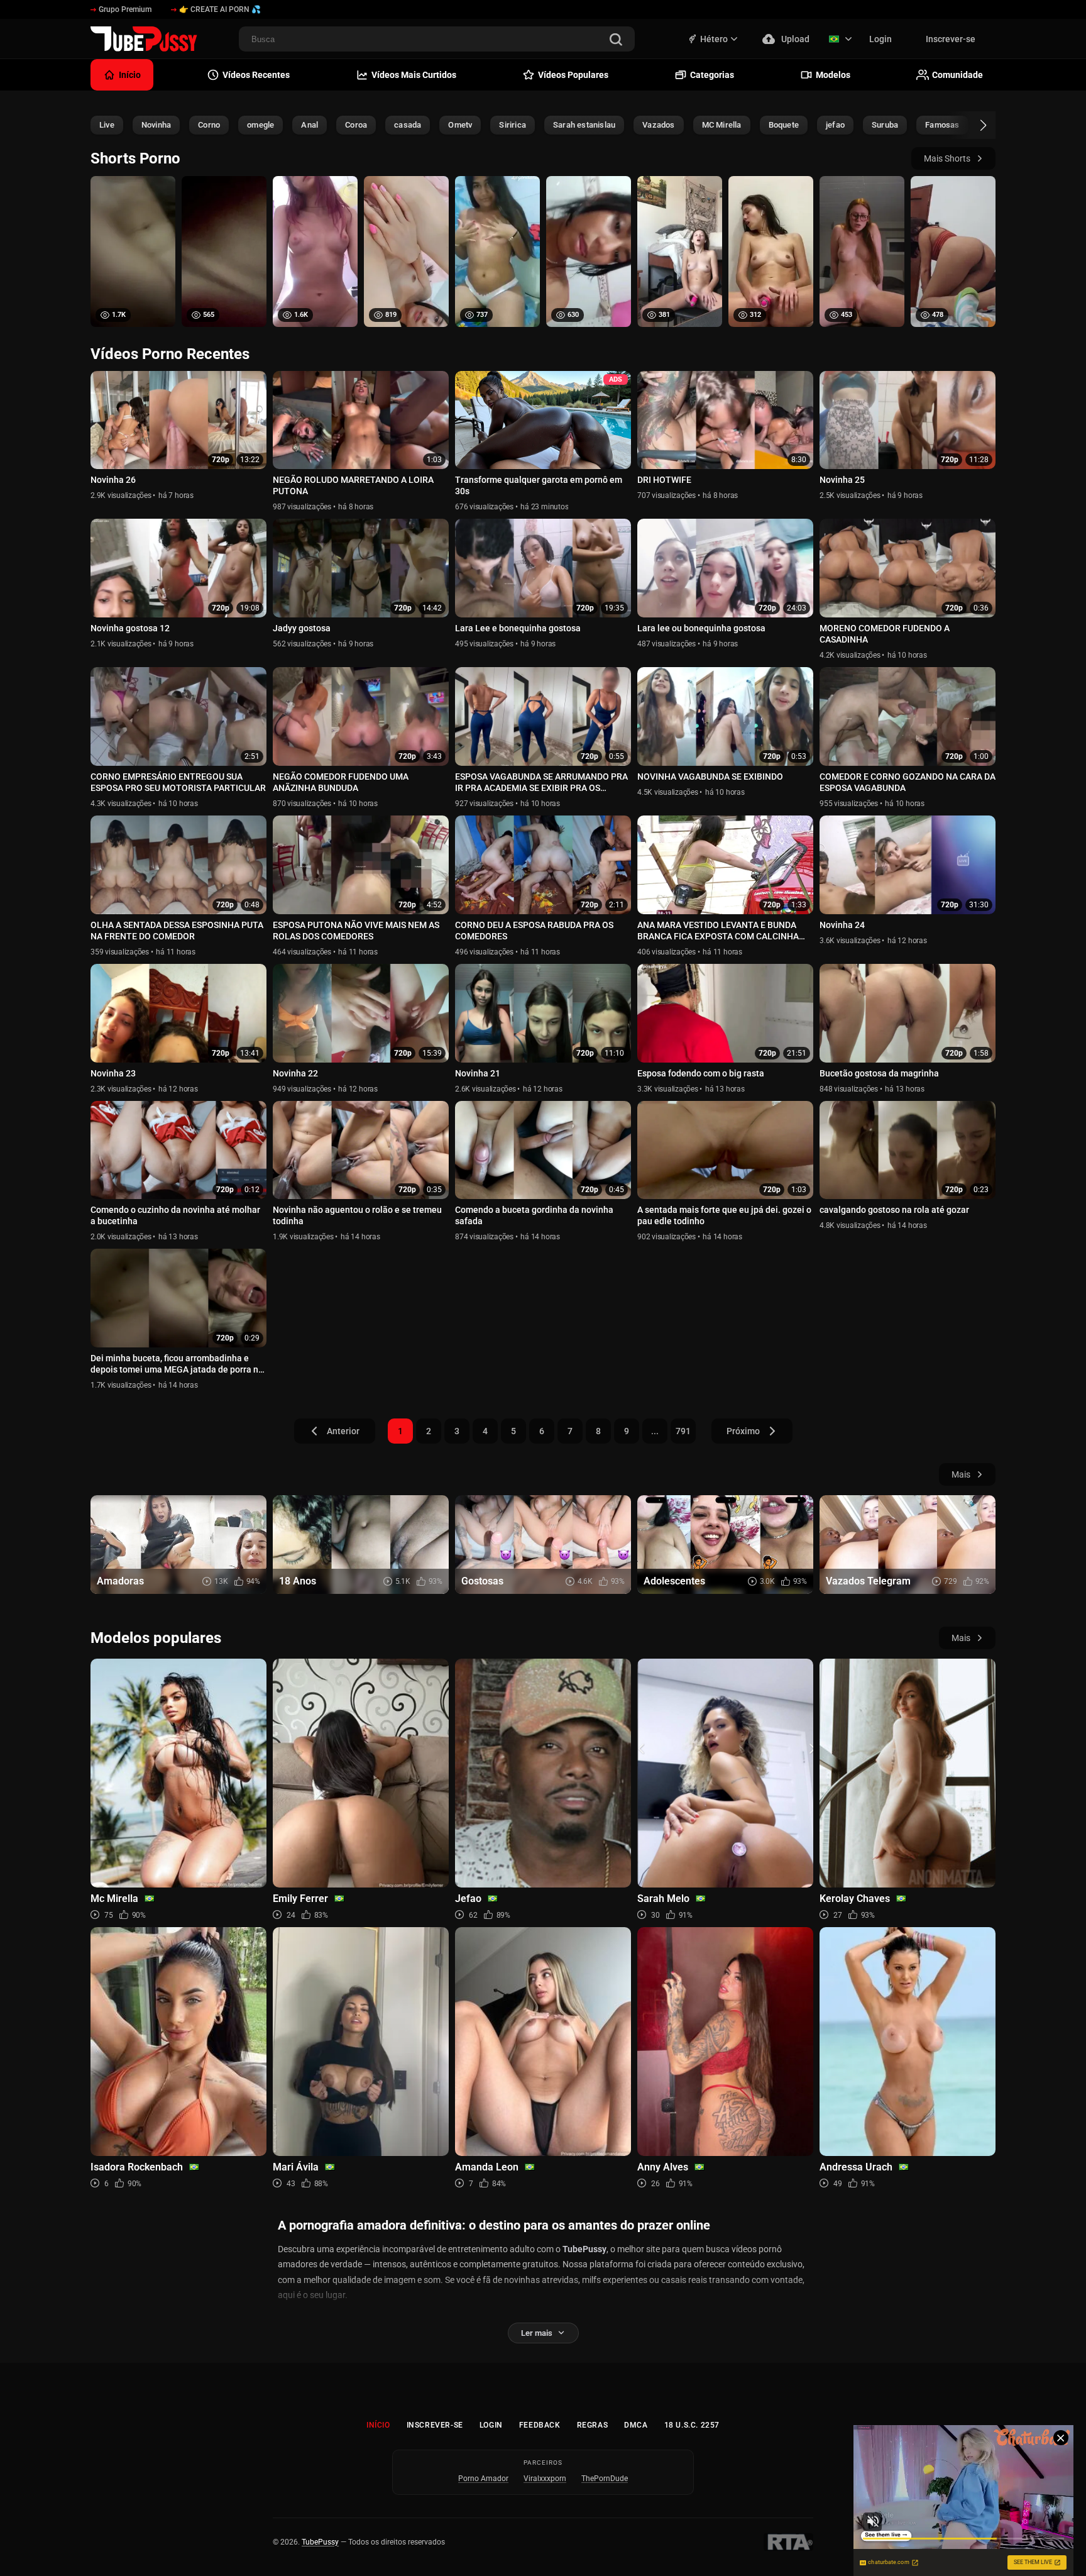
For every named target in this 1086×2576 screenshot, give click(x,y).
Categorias (712, 75)
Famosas (942, 125)
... (655, 1431)
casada (408, 125)
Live (107, 125)
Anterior (343, 1431)
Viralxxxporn (545, 2479)
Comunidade (957, 75)
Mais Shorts (947, 158)
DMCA (636, 2425)
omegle (261, 125)
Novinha (156, 125)
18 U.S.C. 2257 (692, 2425)
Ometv (460, 125)
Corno (209, 125)
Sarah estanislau (584, 125)
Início (378, 2425)
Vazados (658, 125)
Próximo (743, 1431)
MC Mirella (722, 125)
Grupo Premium (125, 9)
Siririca (513, 125)
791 (683, 1431)
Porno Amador (483, 2479)
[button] (972, 125)
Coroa (356, 125)
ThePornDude (605, 2479)
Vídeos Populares (573, 75)
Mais (961, 1474)
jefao (835, 125)
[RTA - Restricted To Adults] (788, 2542)
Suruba (885, 125)
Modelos (833, 75)
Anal (310, 125)
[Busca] (616, 41)
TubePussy (320, 2542)
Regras (593, 2425)
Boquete (784, 125)
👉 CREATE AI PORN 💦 (220, 9)
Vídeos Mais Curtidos (414, 75)
